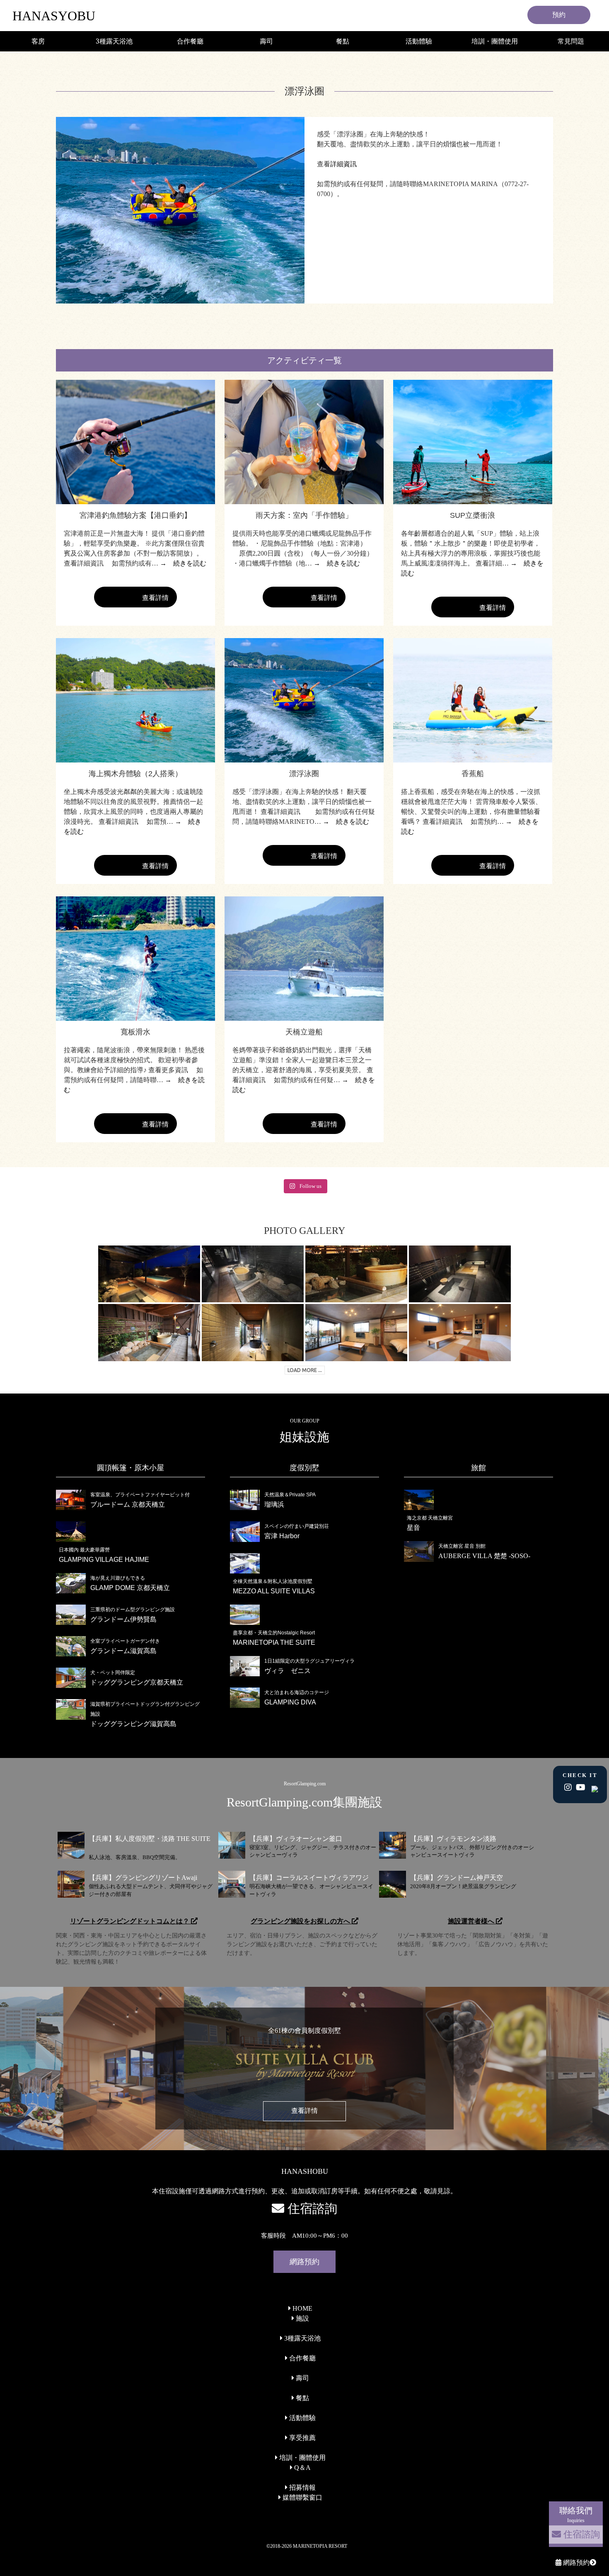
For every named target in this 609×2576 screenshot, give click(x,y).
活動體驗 (419, 41)
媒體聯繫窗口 (302, 2497)
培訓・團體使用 (495, 41)
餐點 (343, 41)
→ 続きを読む (183, 563)
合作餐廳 (190, 41)
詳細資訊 (343, 164)
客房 (38, 41)
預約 (559, 15)
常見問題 (571, 41)
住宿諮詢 (580, 2534)
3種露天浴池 (114, 41)
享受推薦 (302, 2438)
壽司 (266, 41)
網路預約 (575, 2563)
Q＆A (302, 2468)
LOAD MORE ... (305, 1370)
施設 (302, 2318)
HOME (302, 2308)
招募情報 (302, 2487)
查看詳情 (135, 601)
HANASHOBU (305, 2171)
